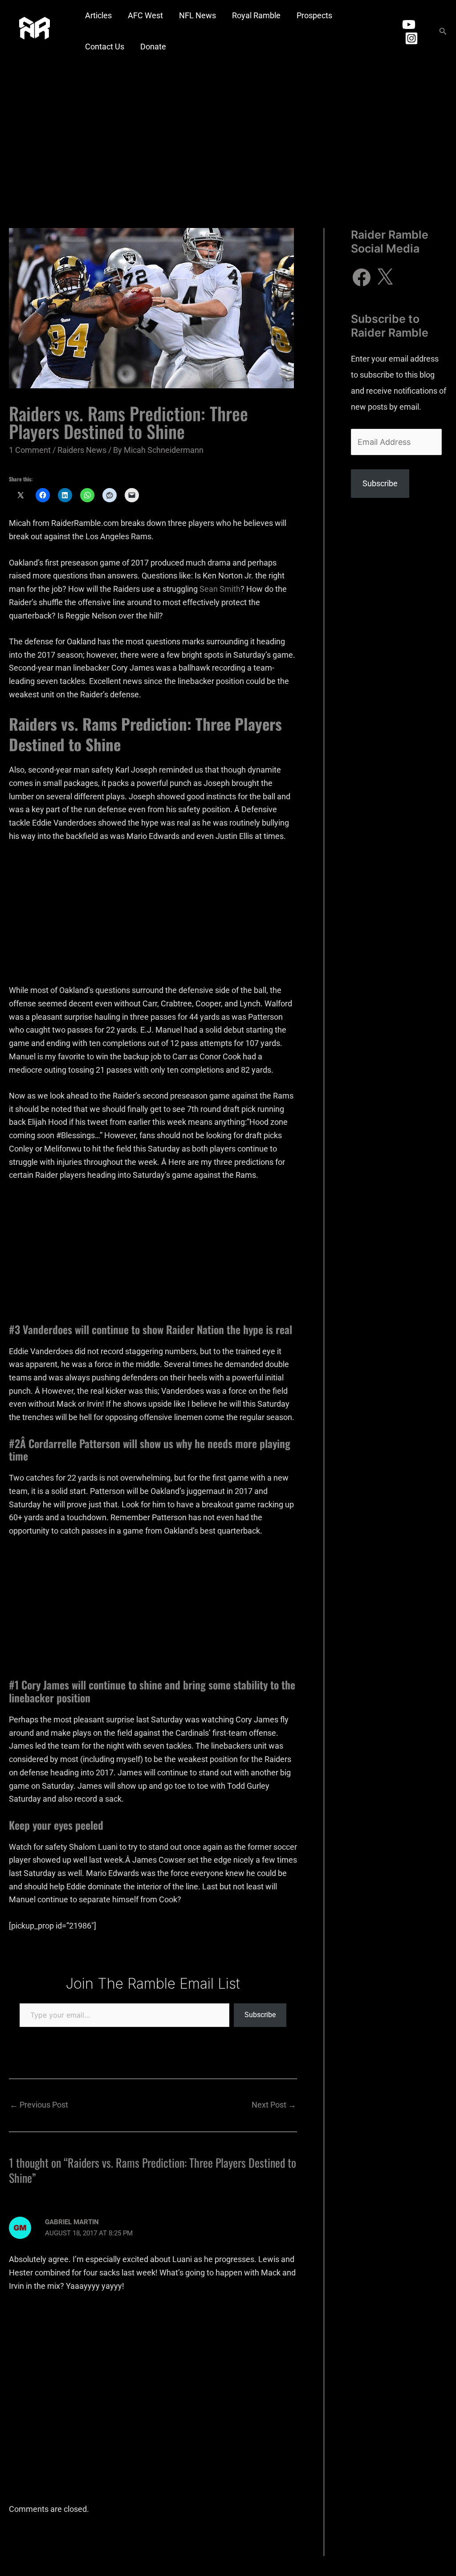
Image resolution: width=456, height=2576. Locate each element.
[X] (385, 277)
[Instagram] (411, 38)
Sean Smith (220, 589)
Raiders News (82, 450)
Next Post (274, 2105)
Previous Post (39, 2105)
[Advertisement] (228, 129)
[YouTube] (409, 24)
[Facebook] (362, 277)
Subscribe (260, 2015)
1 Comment (30, 450)
